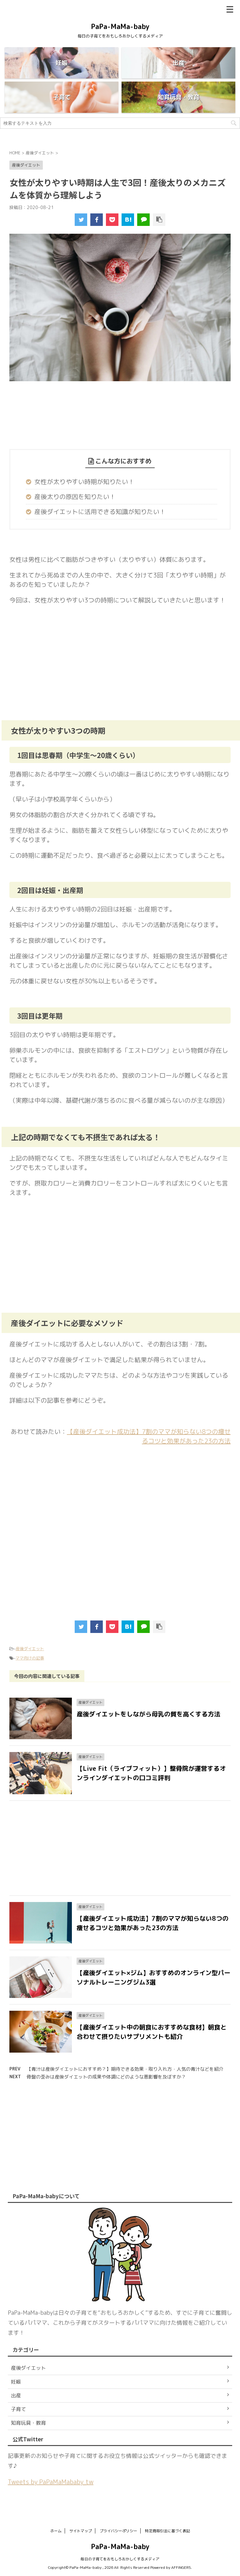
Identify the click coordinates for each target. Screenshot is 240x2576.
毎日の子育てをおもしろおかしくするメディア (120, 2559)
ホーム (56, 2531)
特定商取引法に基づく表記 (167, 2531)
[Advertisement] (119, 422)
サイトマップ (81, 2531)
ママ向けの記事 (30, 1658)
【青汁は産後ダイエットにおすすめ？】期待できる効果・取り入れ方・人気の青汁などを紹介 (125, 2069)
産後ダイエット (30, 1649)
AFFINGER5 (181, 2567)
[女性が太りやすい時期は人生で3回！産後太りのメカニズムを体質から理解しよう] (128, 220)
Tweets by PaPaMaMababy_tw (51, 2482)
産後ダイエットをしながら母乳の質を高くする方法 (148, 1714)
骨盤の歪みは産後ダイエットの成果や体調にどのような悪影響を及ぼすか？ (106, 2077)
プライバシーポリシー (118, 2531)
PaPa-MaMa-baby (120, 26)
